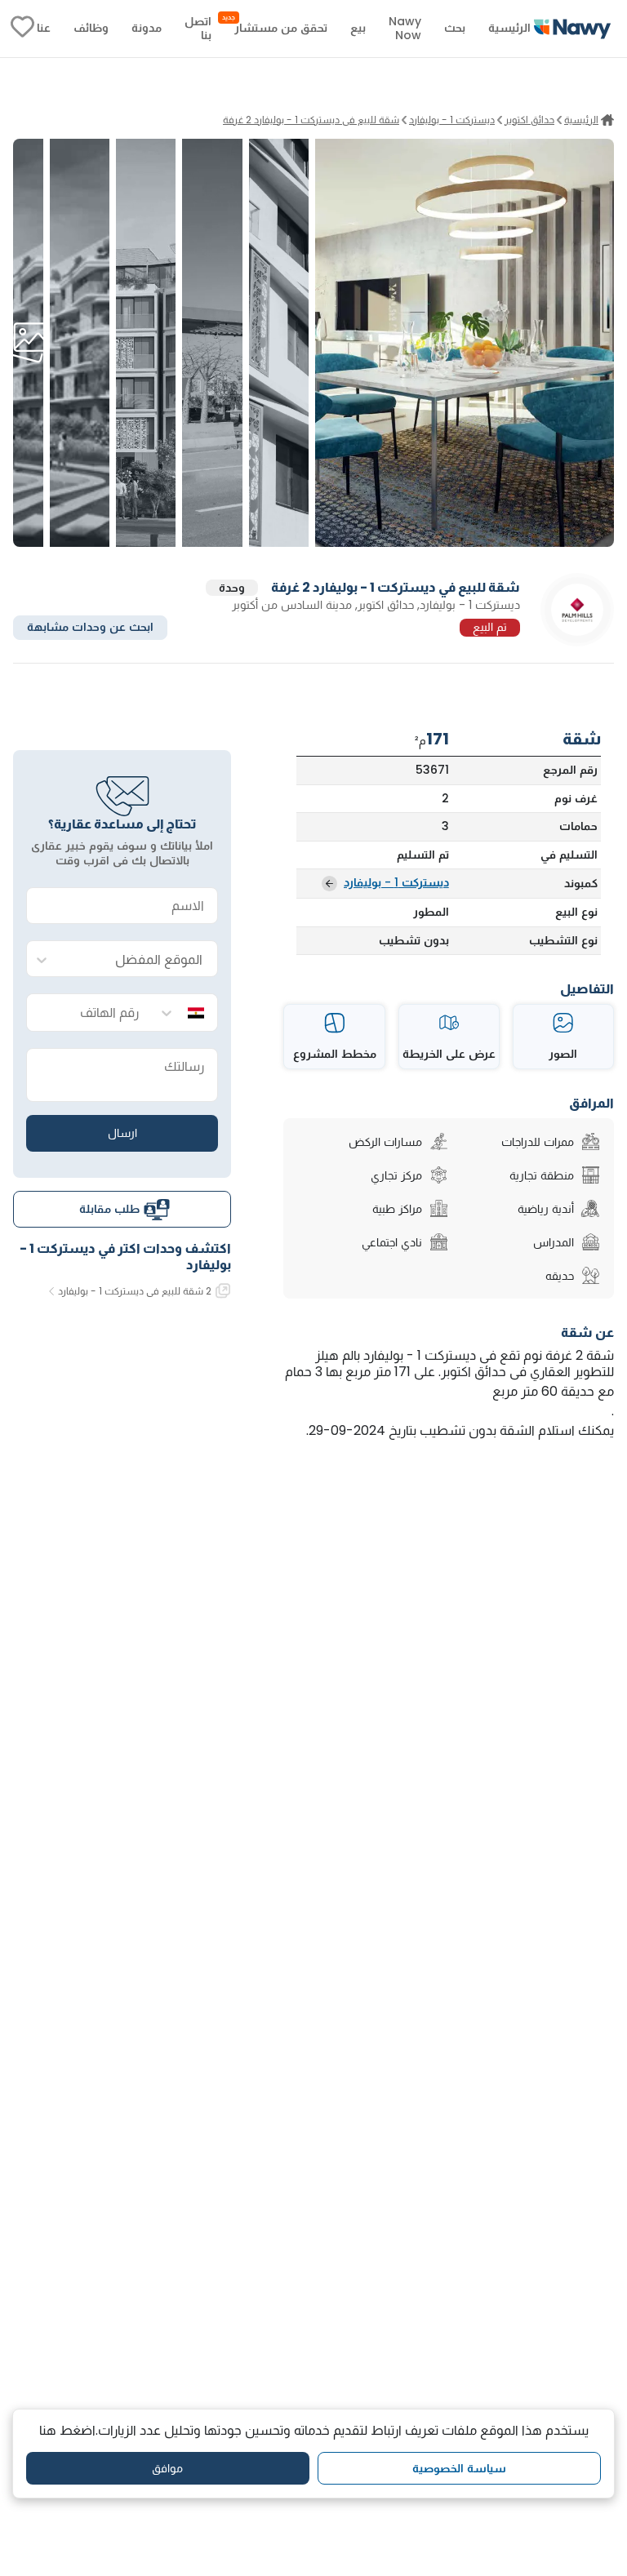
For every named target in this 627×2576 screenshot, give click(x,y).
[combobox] (139, 959)
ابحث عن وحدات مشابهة (90, 627)
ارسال (122, 1133)
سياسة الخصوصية (459, 2468)
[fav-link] (22, 29)
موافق (167, 2468)
